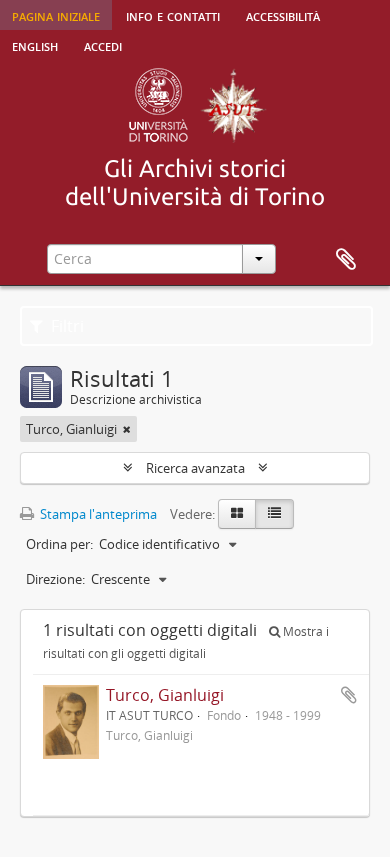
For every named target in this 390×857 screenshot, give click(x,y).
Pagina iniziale (56, 15)
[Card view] (237, 514)
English (35, 45)
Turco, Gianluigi (165, 695)
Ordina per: (59, 544)
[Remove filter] (127, 429)
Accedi (103, 45)
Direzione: (55, 579)
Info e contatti (173, 15)
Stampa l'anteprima (97, 514)
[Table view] (274, 514)
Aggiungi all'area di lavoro (349, 695)
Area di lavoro (346, 260)
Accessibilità (283, 15)
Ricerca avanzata (195, 468)
